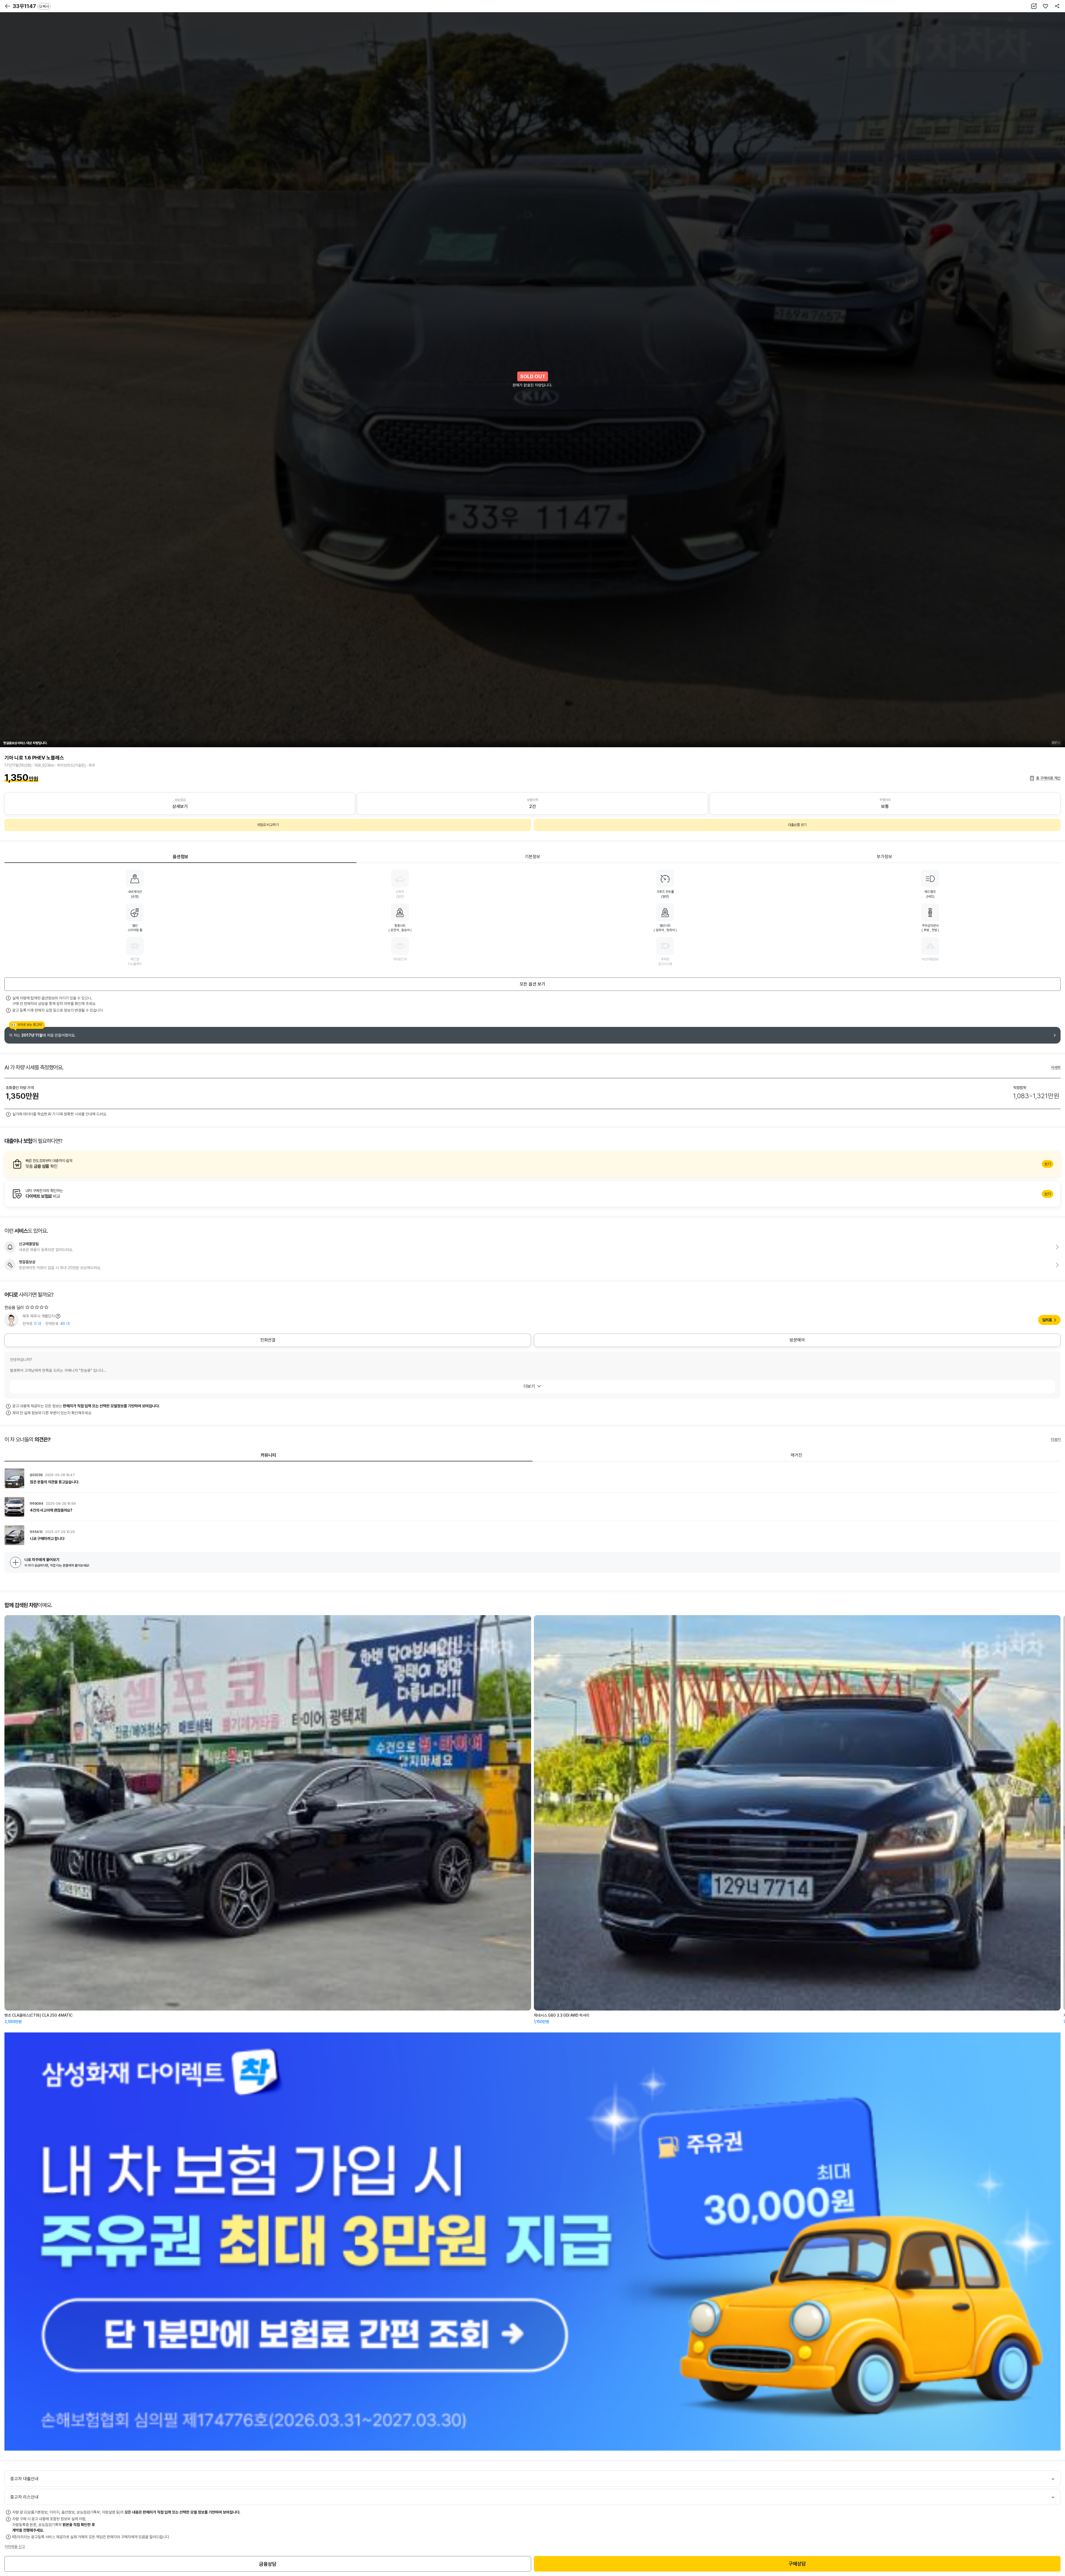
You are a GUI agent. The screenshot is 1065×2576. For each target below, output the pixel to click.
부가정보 (884, 857)
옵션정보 (181, 857)
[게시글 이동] (532, 1478)
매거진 (797, 1455)
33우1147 (31, 6)
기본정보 (532, 857)
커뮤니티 (268, 1455)
